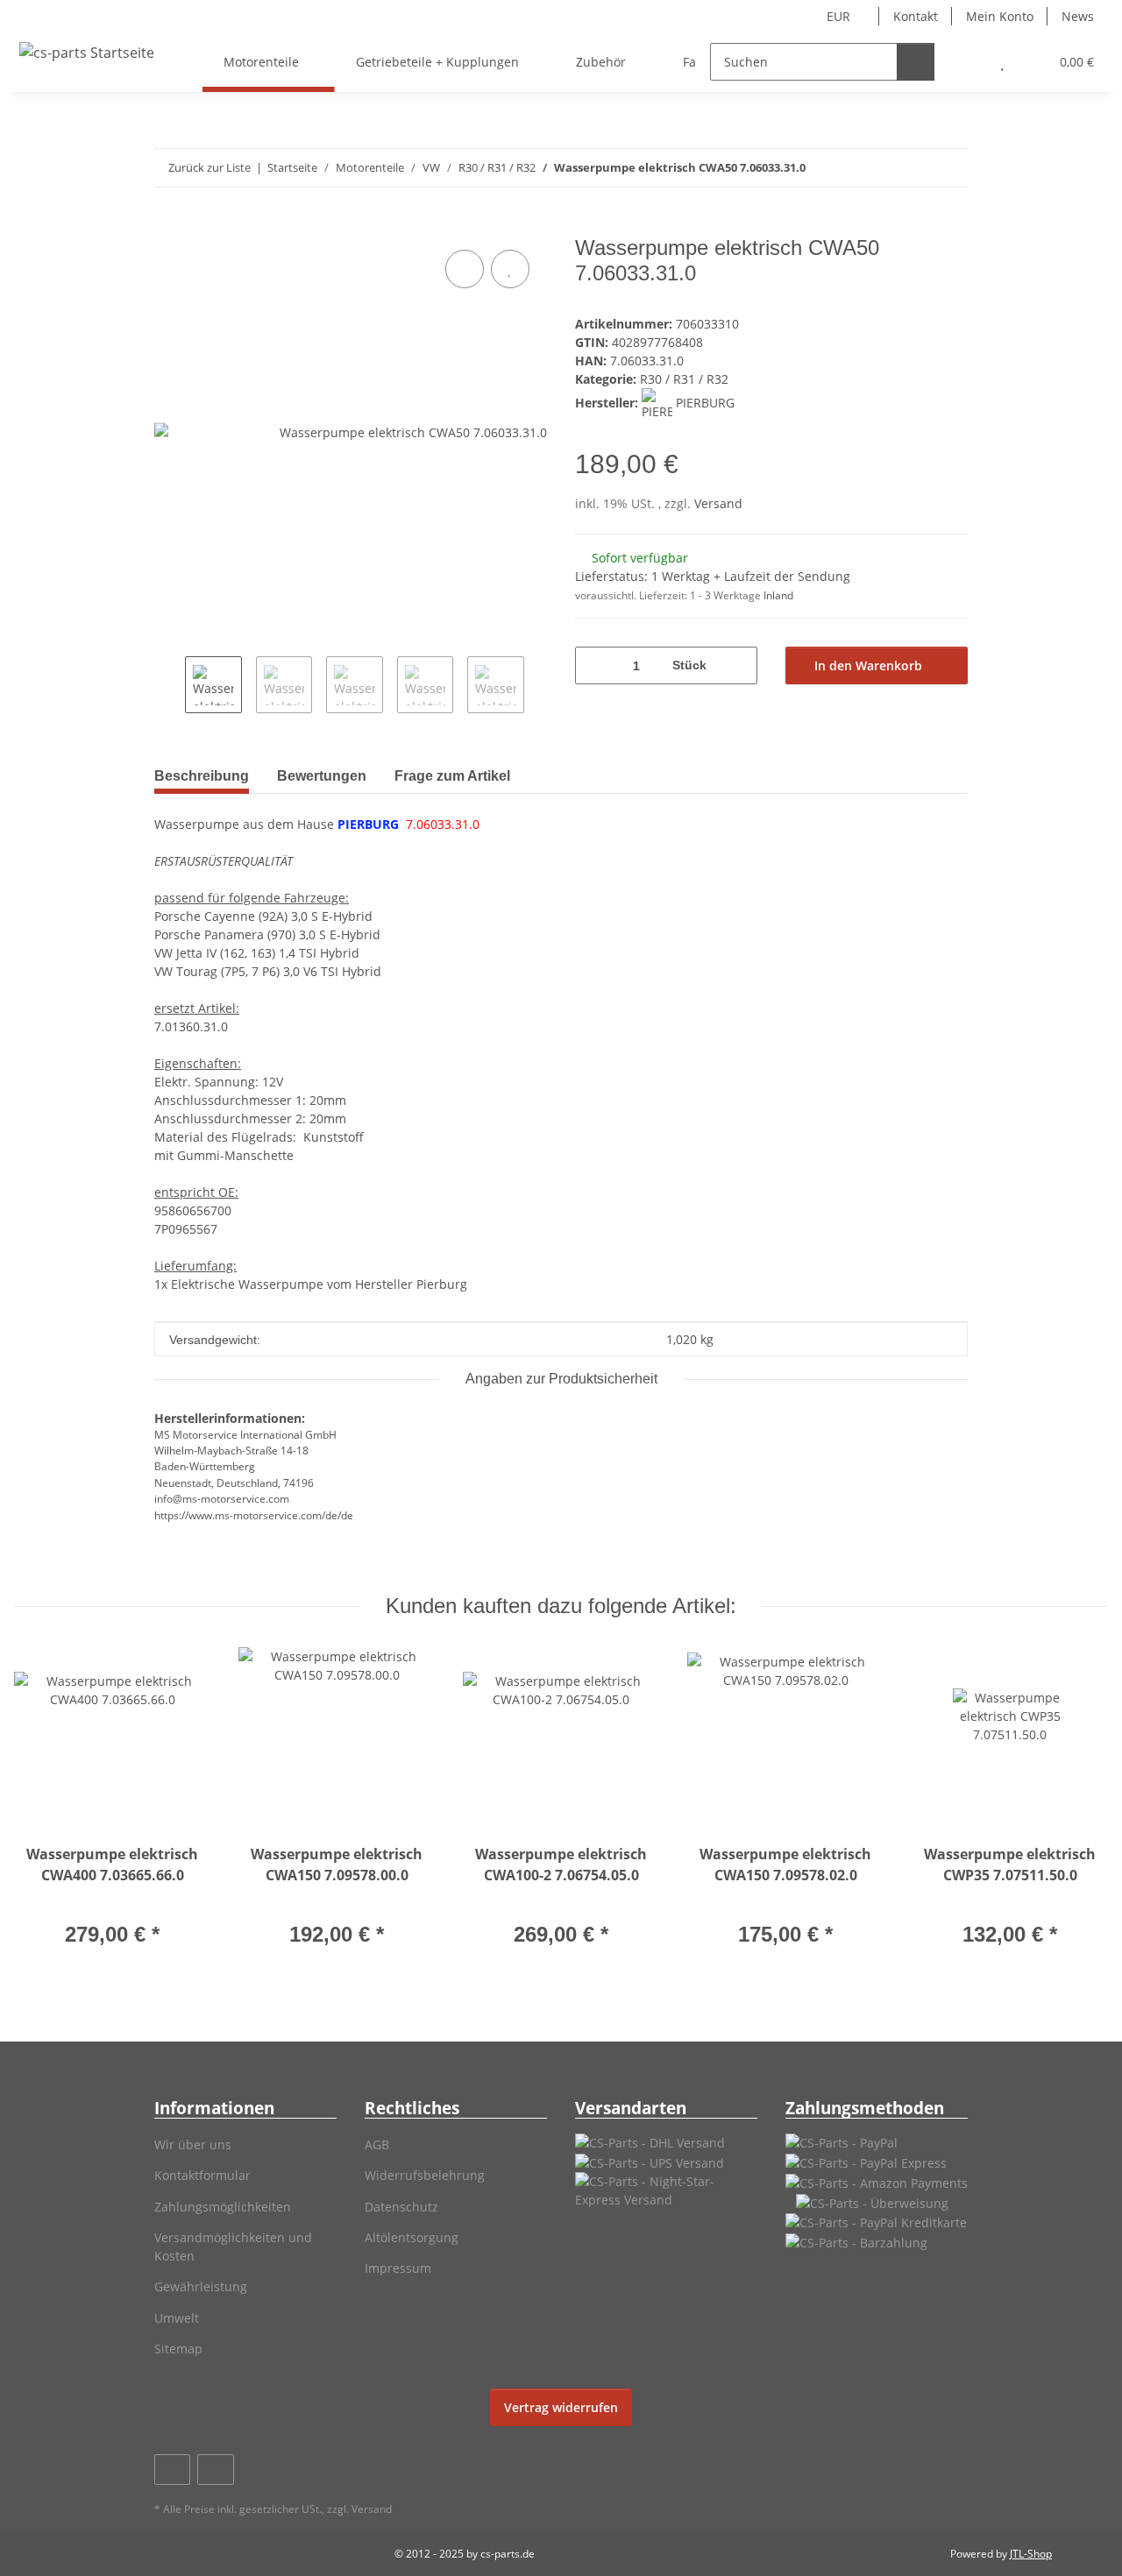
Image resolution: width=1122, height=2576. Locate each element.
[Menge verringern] (595, 665)
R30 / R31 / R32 (684, 379)
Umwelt (177, 2318)
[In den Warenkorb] (168, 226)
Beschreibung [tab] (202, 776)
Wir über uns (193, 2144)
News (1078, 16)
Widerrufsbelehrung (425, 2175)
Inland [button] (778, 595)
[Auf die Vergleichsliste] (465, 269)
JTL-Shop (1031, 2554)
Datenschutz (401, 2207)
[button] (967, 62)
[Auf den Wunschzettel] (510, 269)
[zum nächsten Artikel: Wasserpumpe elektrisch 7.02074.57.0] (949, 168)
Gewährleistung (201, 2286)
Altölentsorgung (412, 2237)
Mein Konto (1000, 16)
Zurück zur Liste (209, 167)
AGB (377, 2144)
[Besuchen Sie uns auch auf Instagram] (215, 2470)
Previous (170, 686)
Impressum (398, 2268)
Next (540, 686)
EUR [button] (838, 16)
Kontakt (916, 16)
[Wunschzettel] (1002, 62)
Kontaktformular (202, 2175)
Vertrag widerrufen (561, 2407)
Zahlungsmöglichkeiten (223, 2207)
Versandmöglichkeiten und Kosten (233, 2247)
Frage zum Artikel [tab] (452, 776)
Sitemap (178, 2349)
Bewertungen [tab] (322, 776)
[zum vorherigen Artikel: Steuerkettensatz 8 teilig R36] (911, 168)
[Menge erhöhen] (738, 665)
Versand (718, 503)
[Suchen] (916, 62)
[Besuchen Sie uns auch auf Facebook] (172, 2470)
